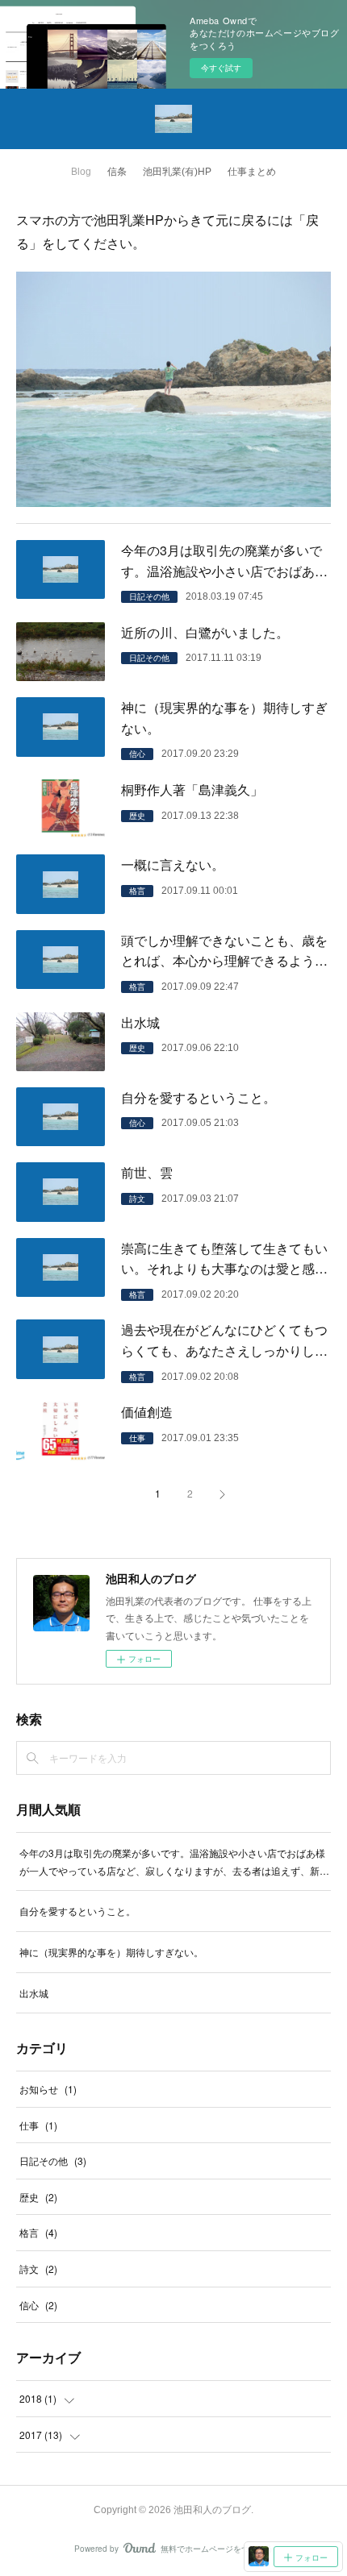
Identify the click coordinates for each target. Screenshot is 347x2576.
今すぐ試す (221, 68)
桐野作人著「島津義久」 (192, 789)
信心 (137, 754)
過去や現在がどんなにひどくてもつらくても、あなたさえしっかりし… (224, 1340)
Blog (81, 172)
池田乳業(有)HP (177, 172)
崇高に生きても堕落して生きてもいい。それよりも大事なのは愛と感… (224, 1259)
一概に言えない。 (173, 864)
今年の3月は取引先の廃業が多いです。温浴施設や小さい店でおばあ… (224, 561)
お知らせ (48, 2089)
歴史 (137, 816)
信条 (117, 172)
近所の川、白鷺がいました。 (205, 632)
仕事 (137, 1438)
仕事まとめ (252, 172)
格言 (137, 891)
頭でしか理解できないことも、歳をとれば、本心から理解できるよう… (224, 951)
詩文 (137, 1199)
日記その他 (149, 596)
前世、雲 (147, 1172)
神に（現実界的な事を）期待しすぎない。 (224, 718)
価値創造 (147, 1412)
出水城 (140, 1022)
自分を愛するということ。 (199, 1097)
